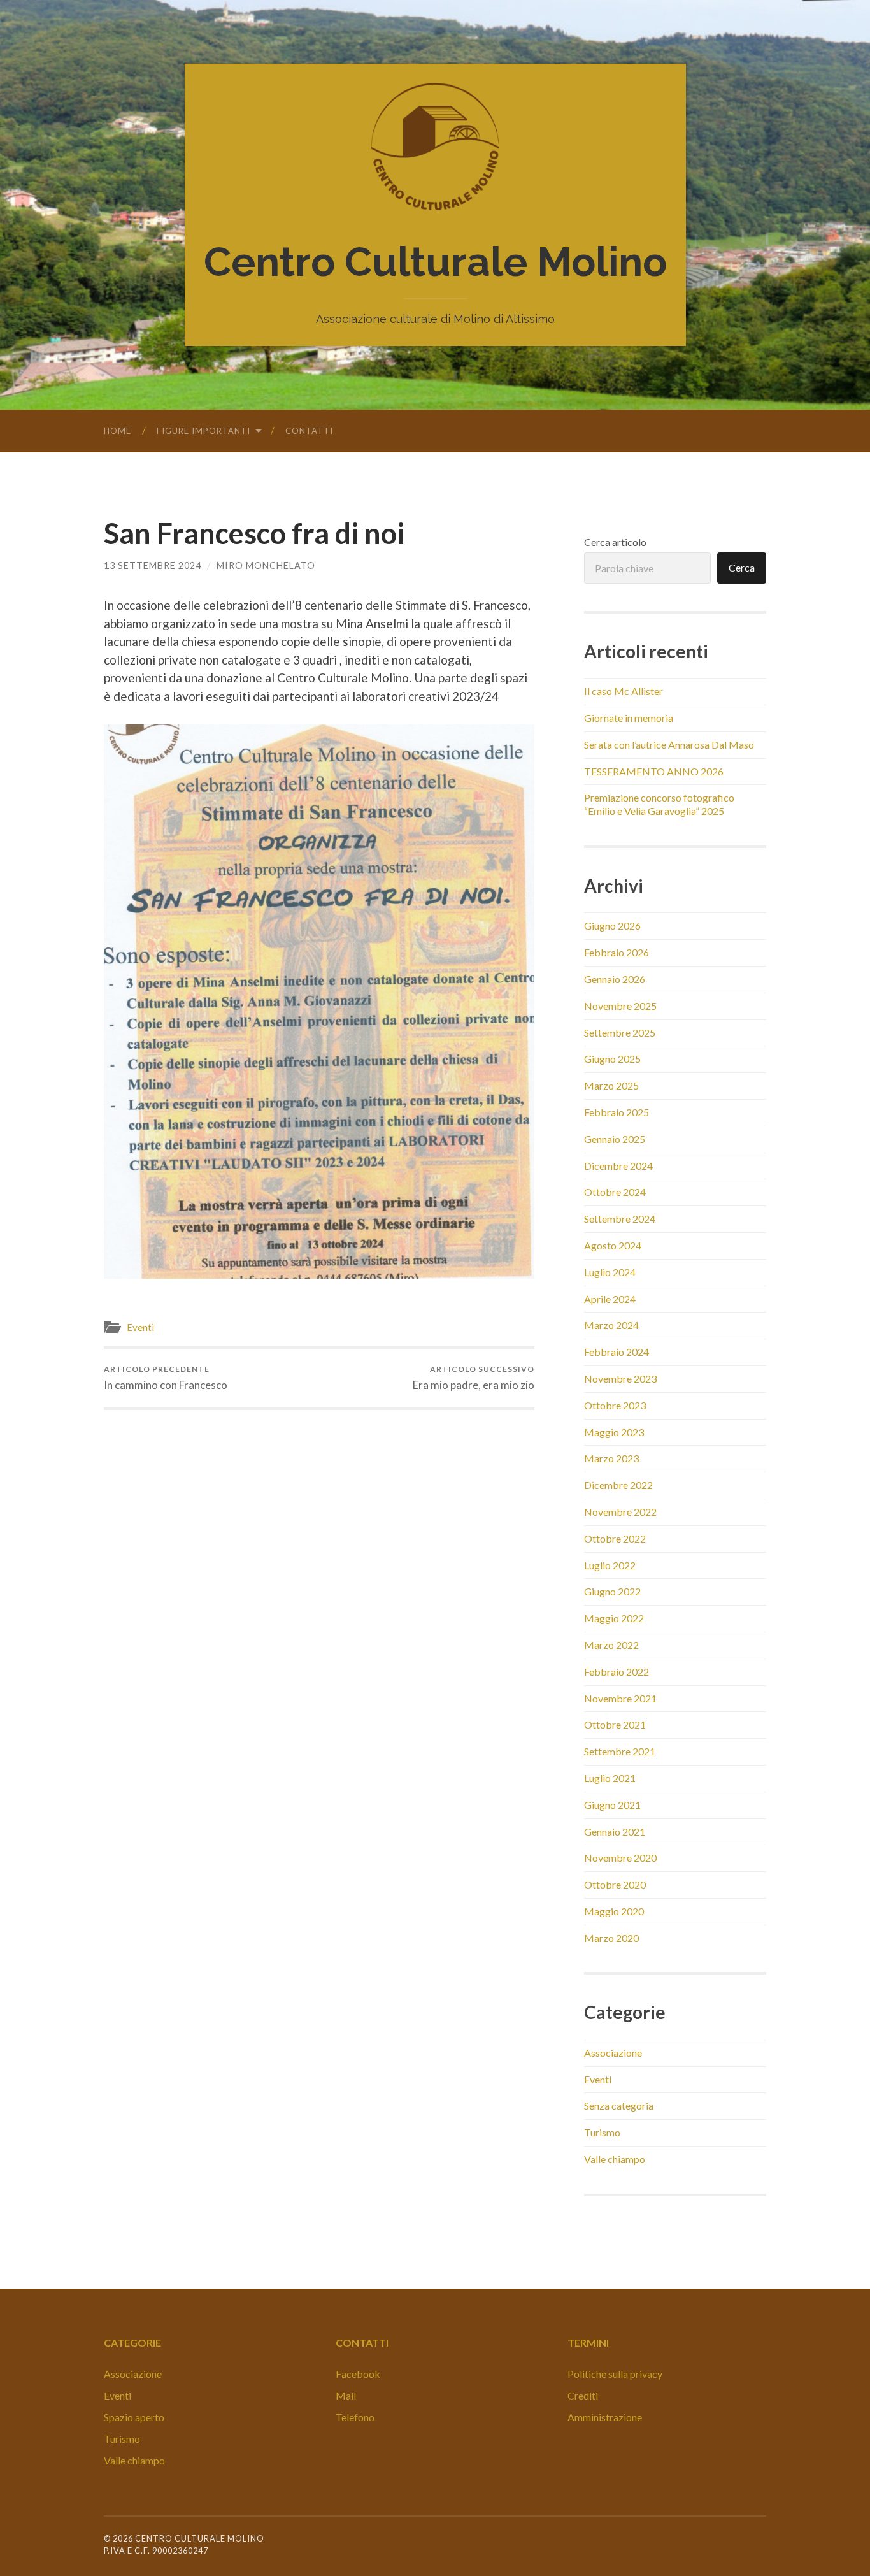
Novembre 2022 (620, 1512)
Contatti (309, 431)
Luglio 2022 (610, 1565)
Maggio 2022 (614, 1618)
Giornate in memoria (629, 718)
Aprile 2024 (610, 1299)
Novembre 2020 (620, 1858)
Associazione (613, 2053)
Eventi (140, 1327)
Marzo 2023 (611, 1458)
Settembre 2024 (620, 1219)
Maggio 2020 (614, 1911)
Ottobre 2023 (615, 1405)
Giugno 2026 (612, 925)
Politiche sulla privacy (615, 2374)
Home (118, 431)
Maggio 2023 (614, 1432)
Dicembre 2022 (618, 1485)
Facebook (358, 2374)
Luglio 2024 (610, 1272)
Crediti (583, 2395)
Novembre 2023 (620, 1378)
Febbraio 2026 (617, 952)
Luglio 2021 (610, 1778)
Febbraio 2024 (617, 1352)
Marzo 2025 (611, 1085)
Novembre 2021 (620, 1698)
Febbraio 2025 (617, 1112)
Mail (346, 2395)
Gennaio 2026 (615, 979)
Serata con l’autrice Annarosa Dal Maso (669, 745)
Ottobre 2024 (615, 1192)
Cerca (742, 567)
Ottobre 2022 (615, 1538)
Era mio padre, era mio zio (474, 1378)
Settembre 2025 (620, 1033)
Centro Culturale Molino (435, 262)
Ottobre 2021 (615, 1724)
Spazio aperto (134, 2417)
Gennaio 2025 (615, 1139)
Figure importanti (203, 431)
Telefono (355, 2417)
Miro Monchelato (266, 565)
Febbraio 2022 (617, 1672)
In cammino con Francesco (166, 1378)
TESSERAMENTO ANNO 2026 (654, 771)
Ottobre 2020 (615, 1884)
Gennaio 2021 (615, 1831)
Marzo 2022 (611, 1645)
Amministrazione (605, 2417)
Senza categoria (619, 2105)
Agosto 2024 (613, 1245)
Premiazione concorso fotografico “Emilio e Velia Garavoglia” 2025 (659, 804)
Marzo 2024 (611, 1325)
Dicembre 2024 (618, 1166)
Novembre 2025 (620, 1006)
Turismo (602, 2132)
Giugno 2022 (612, 1591)
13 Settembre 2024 (153, 565)
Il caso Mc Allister (624, 691)
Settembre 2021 (620, 1751)
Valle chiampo (615, 2159)
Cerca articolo (615, 542)
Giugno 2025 (612, 1059)
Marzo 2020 (611, 1938)
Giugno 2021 (612, 1805)
